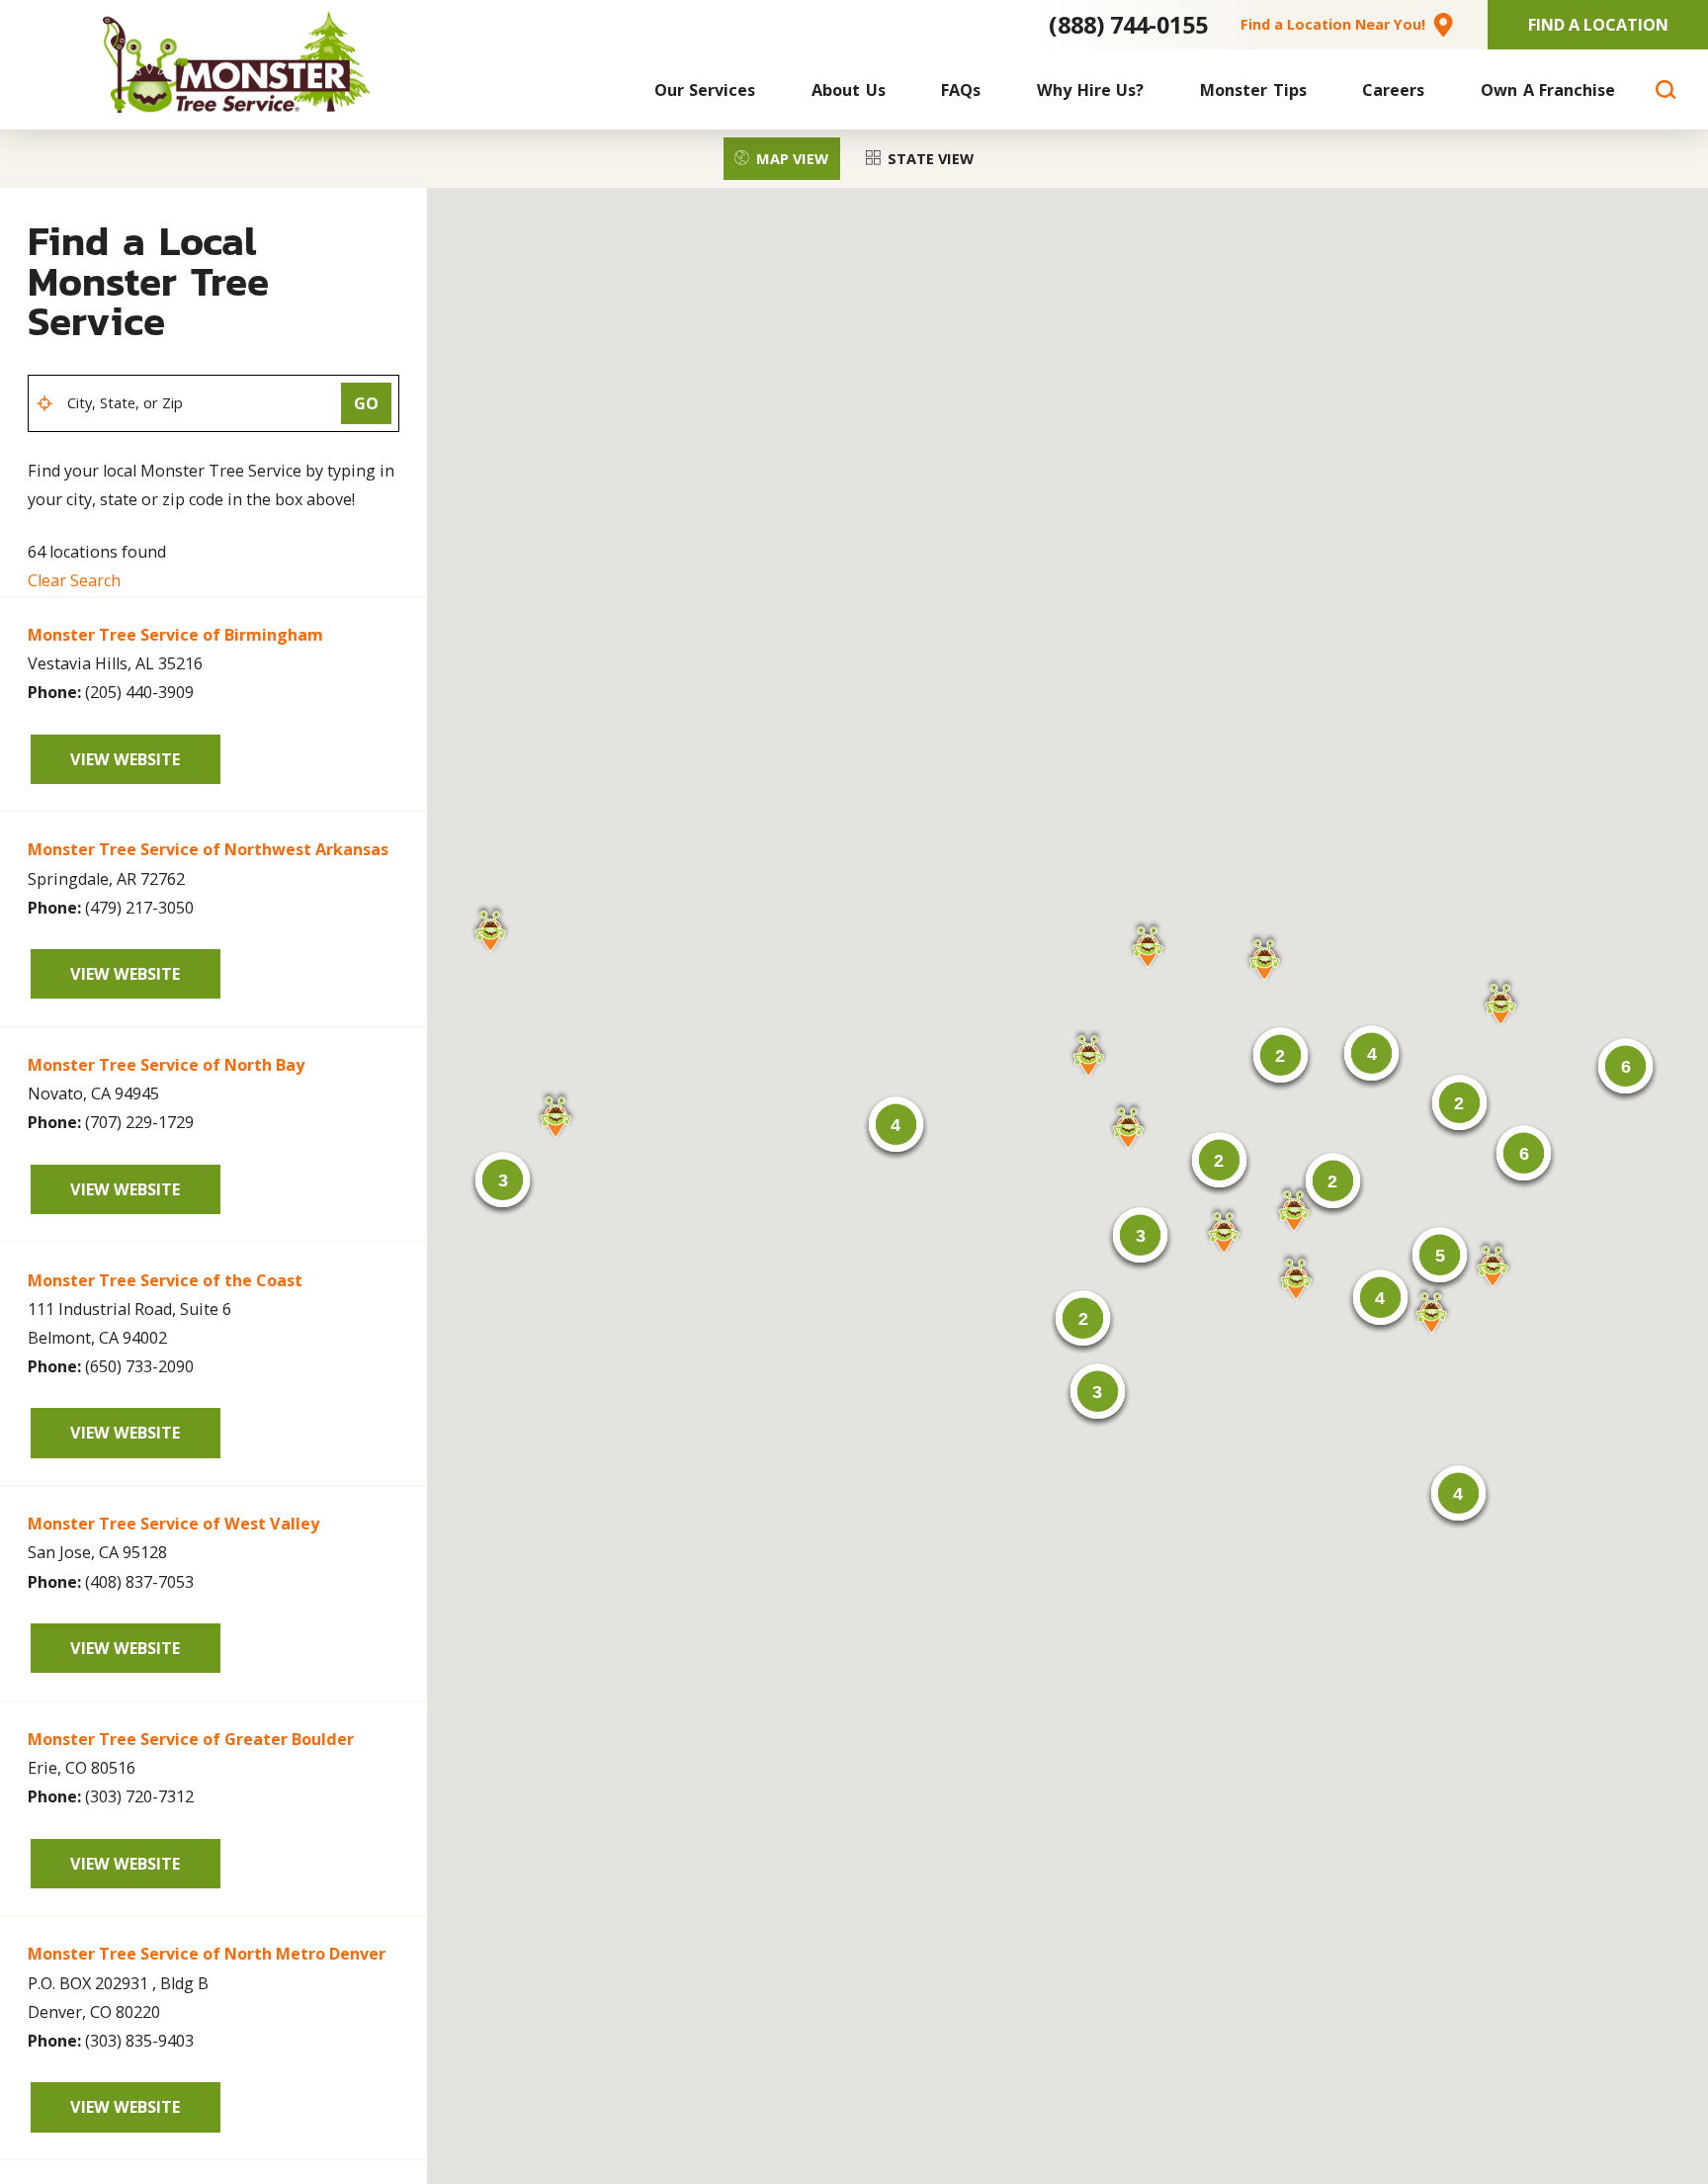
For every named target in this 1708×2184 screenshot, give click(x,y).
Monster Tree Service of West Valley (173, 1524)
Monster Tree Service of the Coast (165, 1280)
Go (366, 403)
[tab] (782, 158)
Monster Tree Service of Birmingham (175, 635)
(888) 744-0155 (1128, 25)
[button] (1296, 1276)
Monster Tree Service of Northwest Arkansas (208, 849)
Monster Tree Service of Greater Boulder (191, 1739)
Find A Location (1598, 25)
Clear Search (74, 580)
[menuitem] (705, 89)
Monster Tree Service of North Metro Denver (207, 1954)
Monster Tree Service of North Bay (166, 1065)
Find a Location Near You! (1333, 24)
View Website (125, 759)
